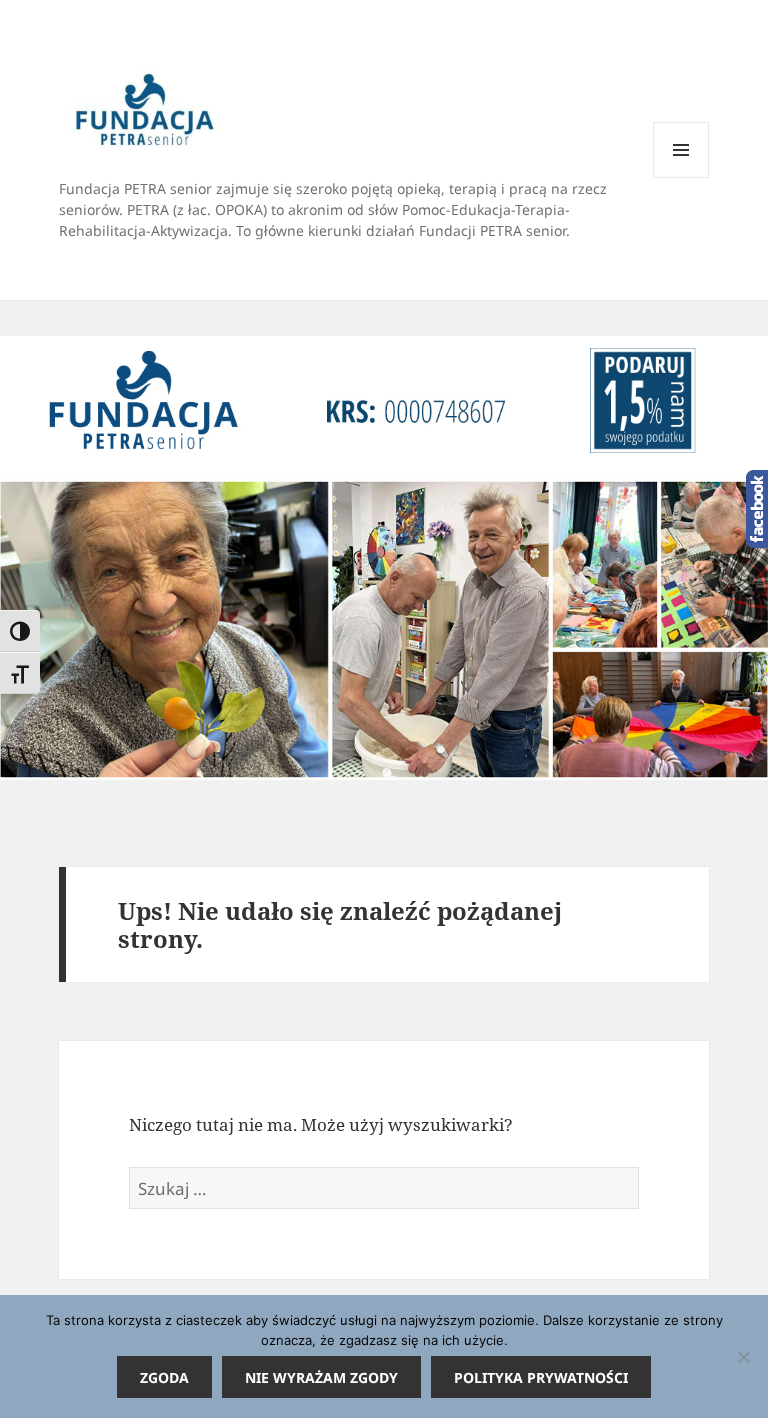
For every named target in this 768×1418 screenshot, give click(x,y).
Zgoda (164, 1377)
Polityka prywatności (541, 1377)
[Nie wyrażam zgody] (743, 1357)
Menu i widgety (681, 177)
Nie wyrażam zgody (321, 1377)
